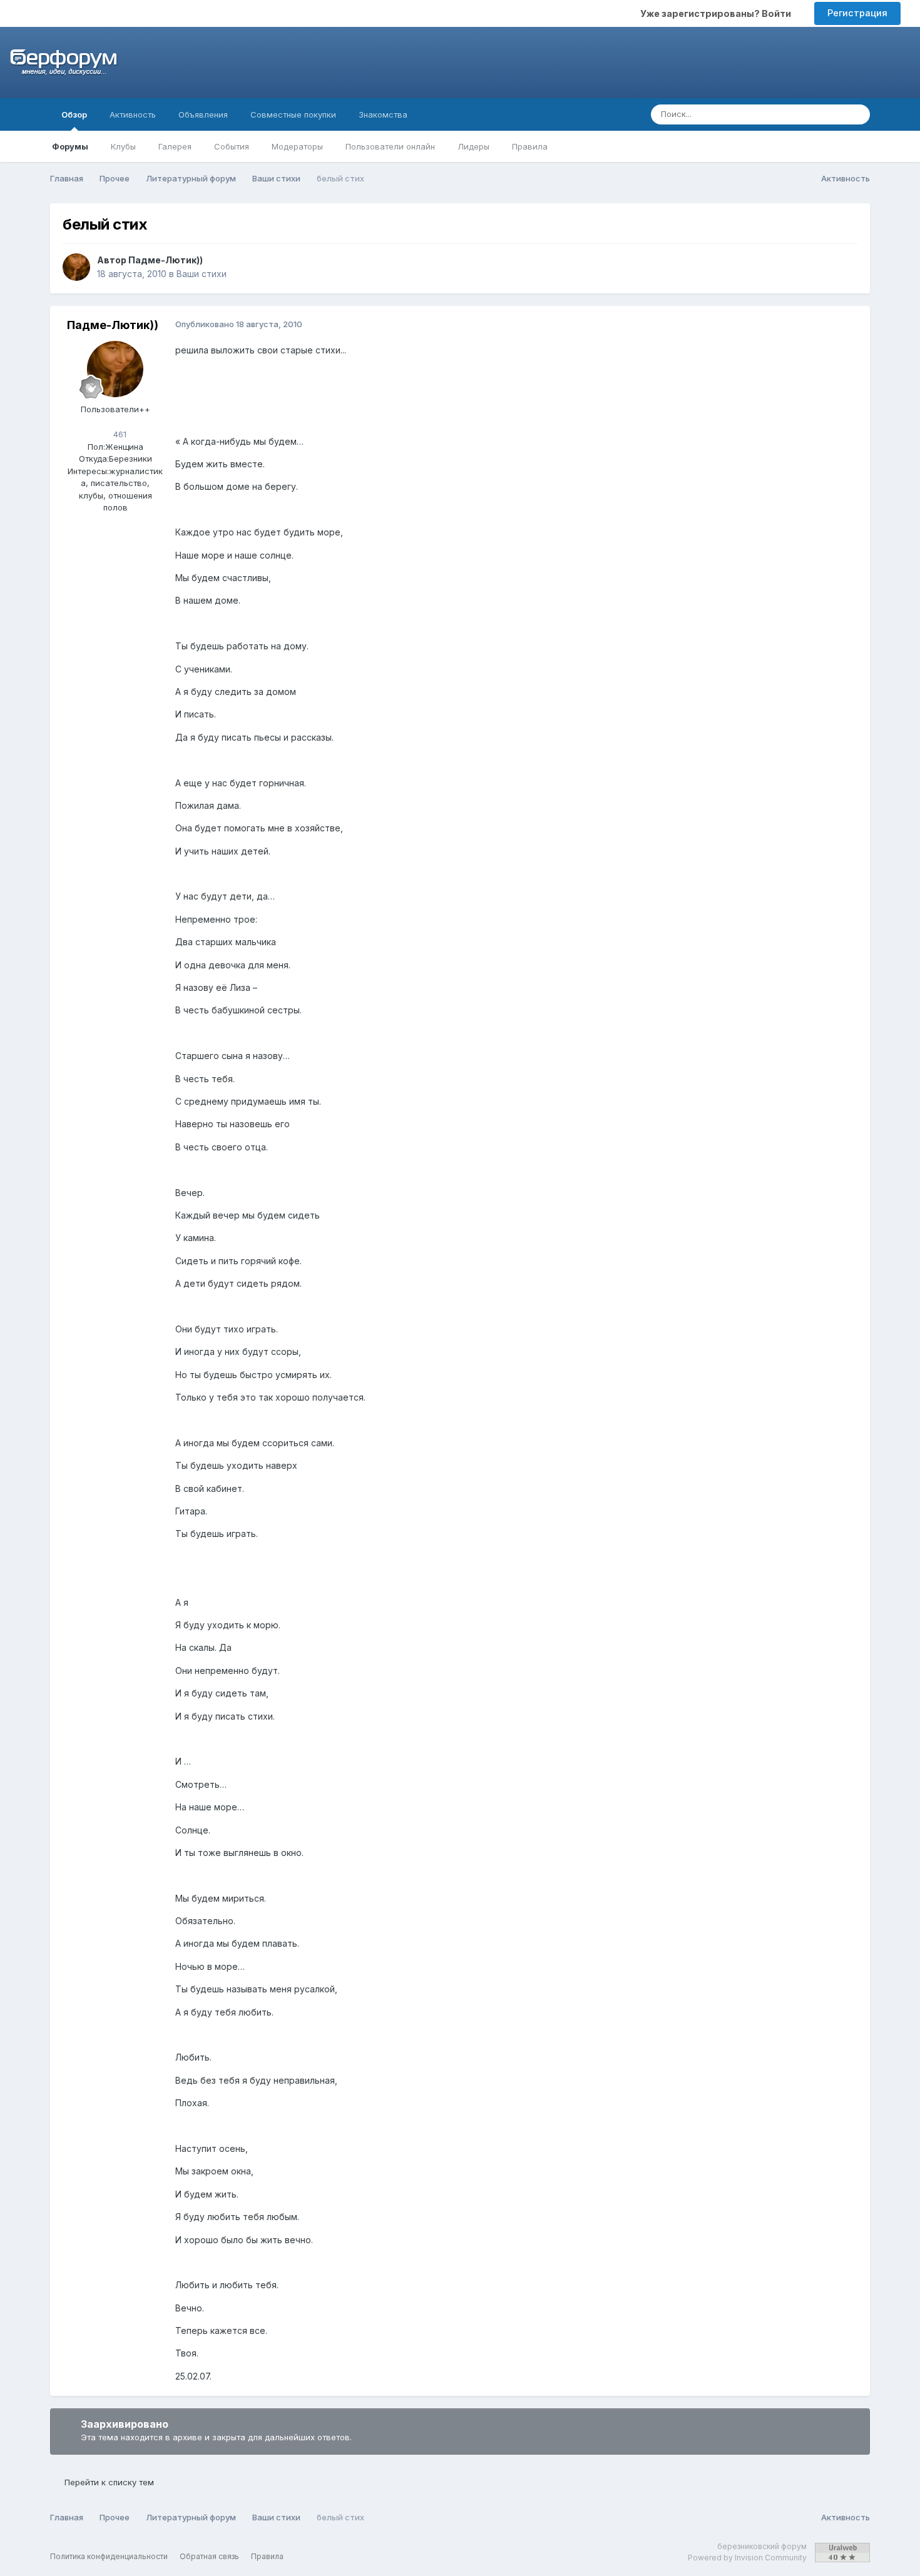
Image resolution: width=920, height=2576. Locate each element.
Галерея (175, 146)
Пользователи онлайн (390, 146)
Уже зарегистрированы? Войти (718, 13)
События (232, 146)
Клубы (123, 146)
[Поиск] (857, 114)
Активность (133, 114)
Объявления (203, 114)
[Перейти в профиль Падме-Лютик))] (76, 267)
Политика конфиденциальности (109, 2556)
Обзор (74, 114)
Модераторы (297, 146)
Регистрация (857, 13)
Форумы (70, 146)
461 (119, 434)
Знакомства (383, 114)
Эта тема (810, 114)
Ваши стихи (202, 274)
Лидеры (473, 146)
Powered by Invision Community (747, 2558)
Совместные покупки (293, 114)
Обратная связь (209, 2556)
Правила (530, 146)
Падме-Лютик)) (166, 260)
